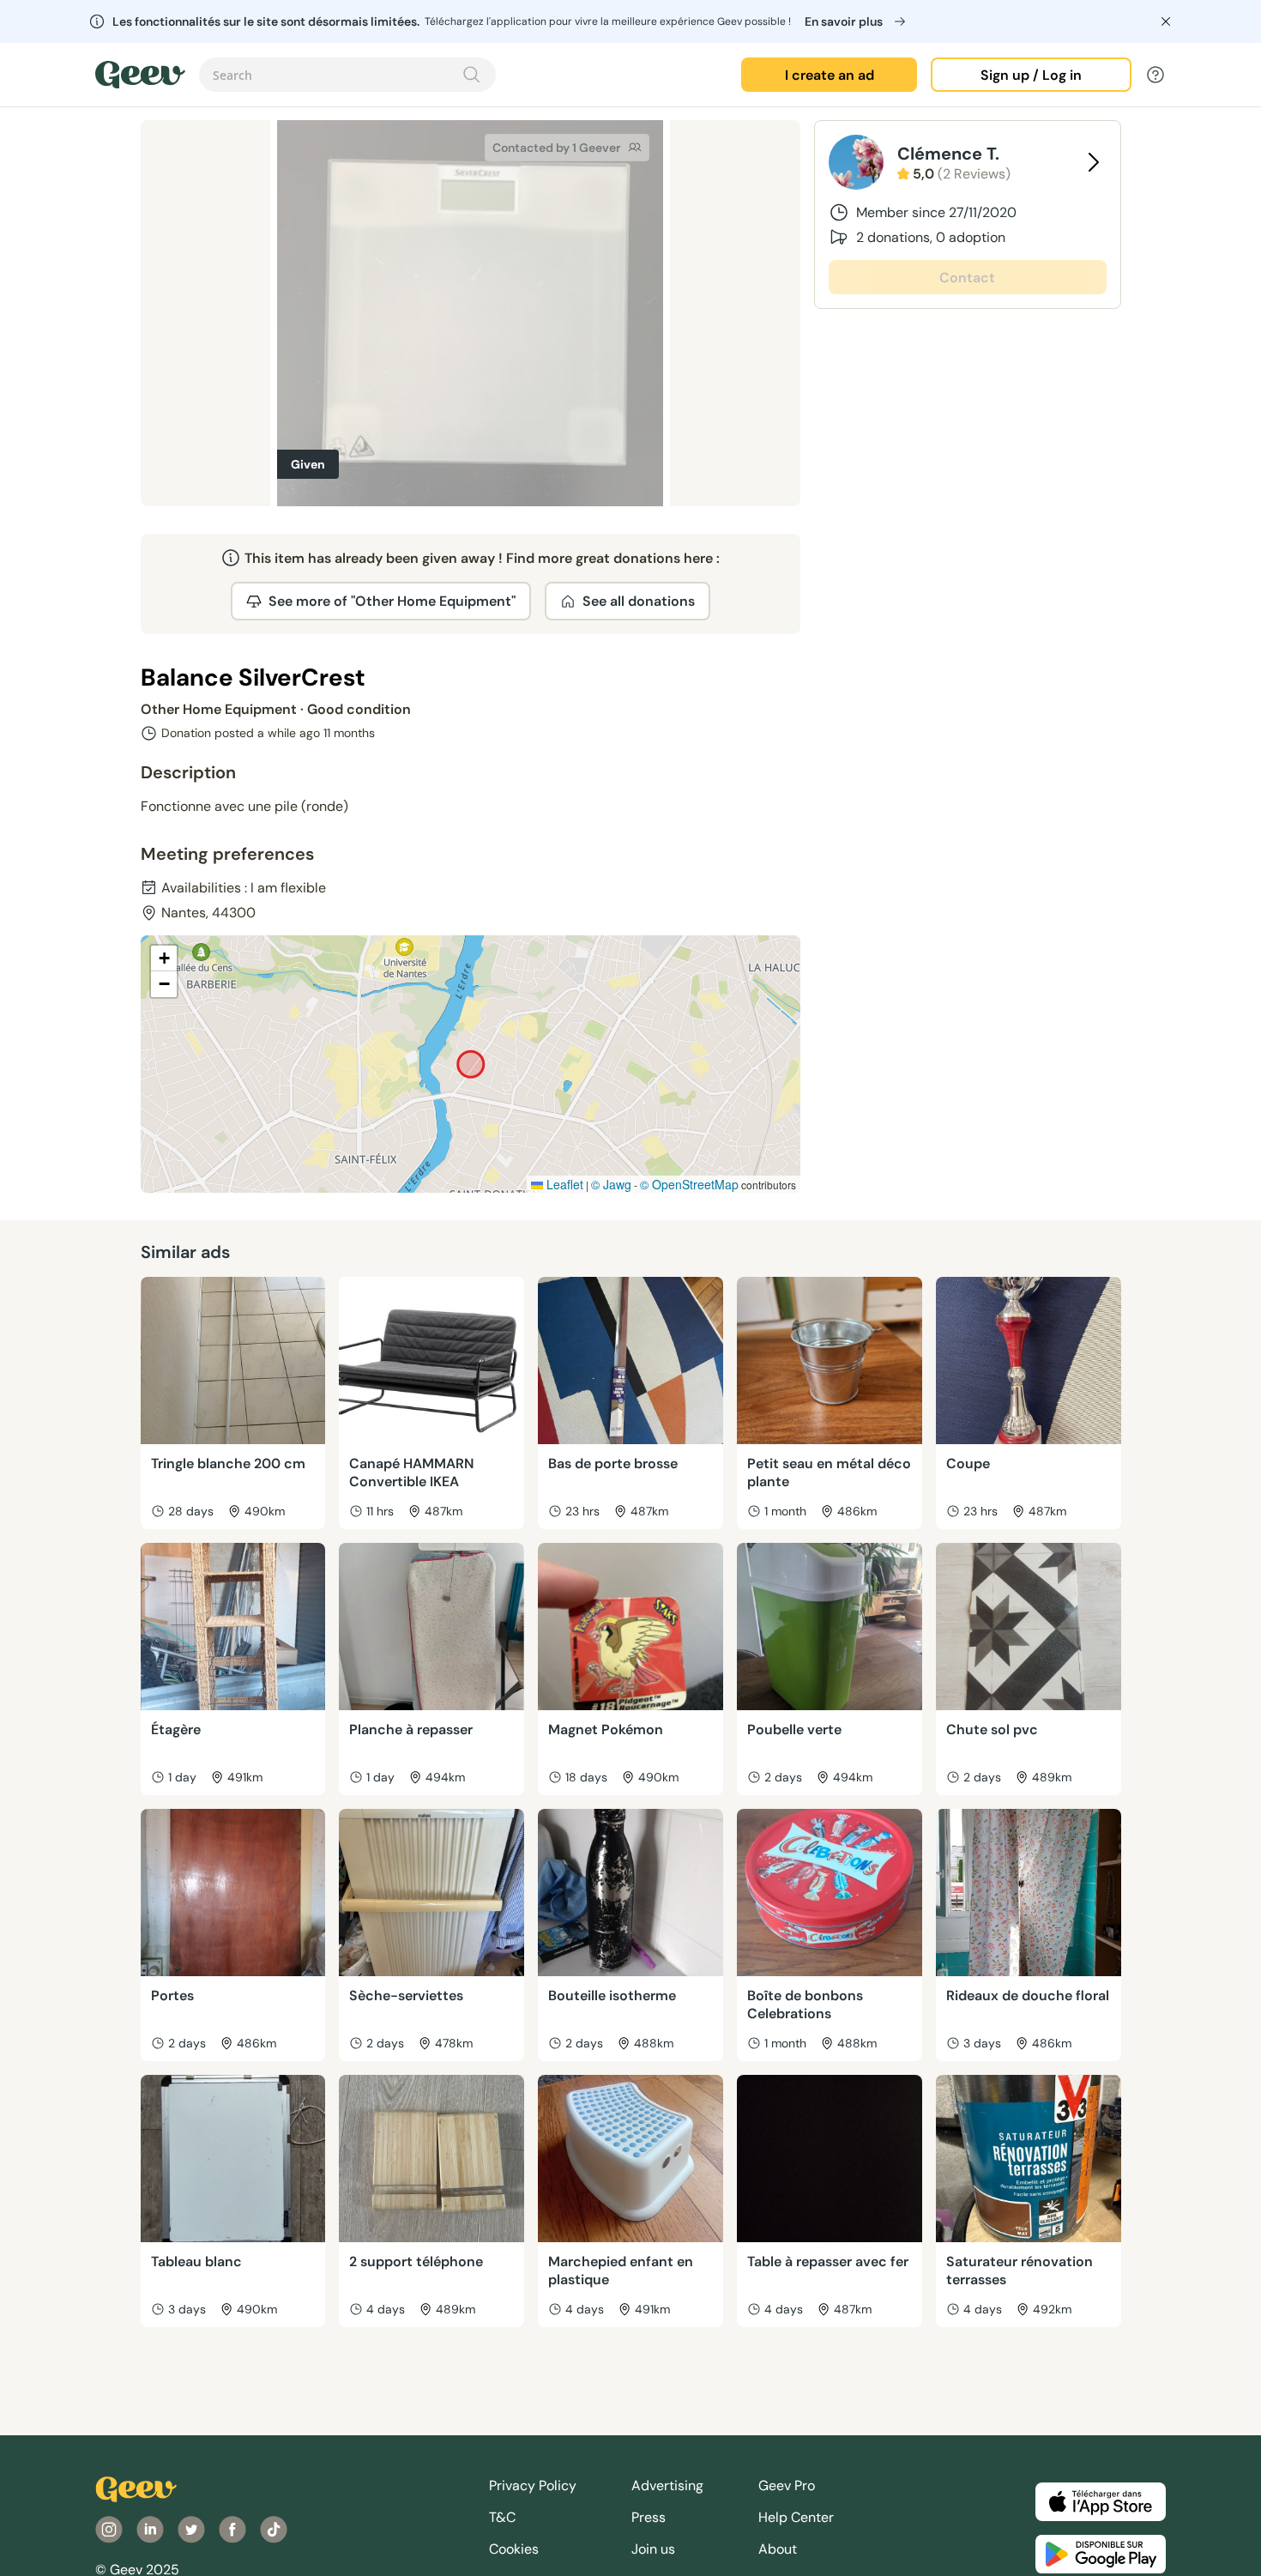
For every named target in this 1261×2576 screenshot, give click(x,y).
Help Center (796, 2517)
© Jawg (611, 1184)
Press (649, 2517)
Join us (653, 2549)
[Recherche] (472, 75)
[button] (164, 958)
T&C (502, 2517)
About (778, 2549)
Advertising (667, 2485)
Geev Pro (787, 2485)
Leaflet (563, 1184)
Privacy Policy (533, 2485)
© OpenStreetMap (689, 1184)
